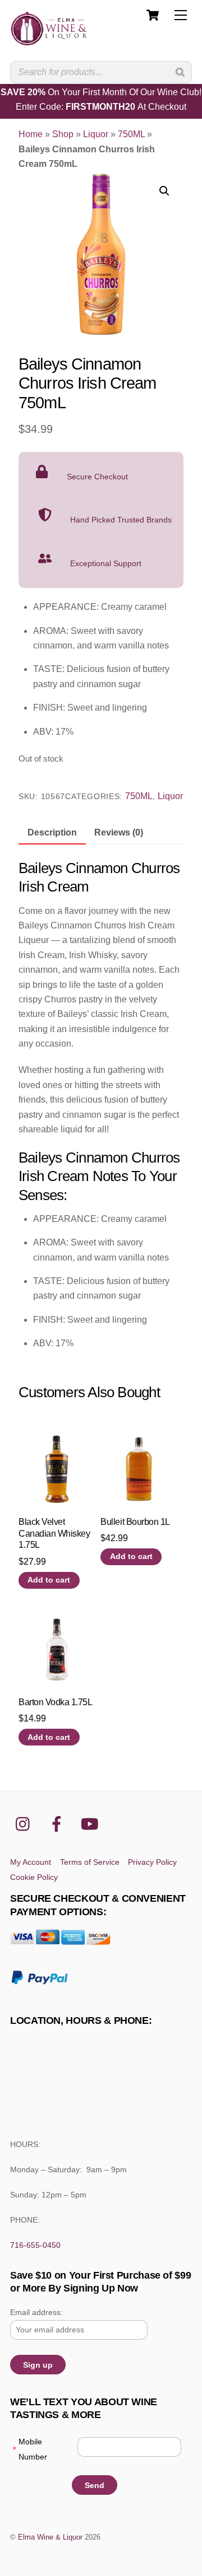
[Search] (180, 72)
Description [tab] (52, 832)
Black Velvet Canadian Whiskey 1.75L (54, 1534)
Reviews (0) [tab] (119, 832)
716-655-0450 (35, 2245)
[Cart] (153, 15)
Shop (63, 134)
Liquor (96, 134)
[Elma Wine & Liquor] (49, 41)
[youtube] (92, 1824)
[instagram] (26, 1824)
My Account (31, 1862)
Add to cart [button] (49, 1580)
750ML (131, 134)
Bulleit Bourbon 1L (135, 1522)
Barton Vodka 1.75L (55, 1702)
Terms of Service (90, 1862)
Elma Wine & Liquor (50, 2537)
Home (31, 134)
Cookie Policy (34, 1877)
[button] (164, 191)
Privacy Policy (152, 1862)
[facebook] (59, 1824)
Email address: (36, 2312)
